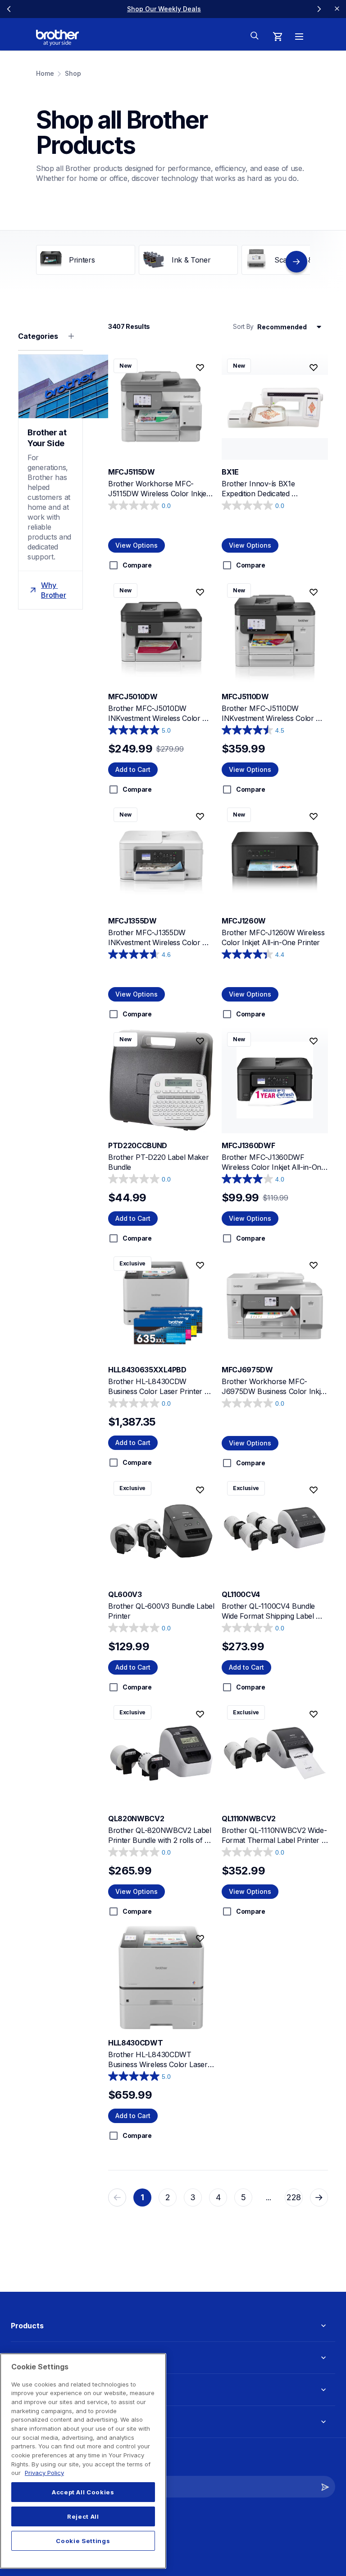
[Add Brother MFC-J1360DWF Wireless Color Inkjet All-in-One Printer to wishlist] (314, 1041)
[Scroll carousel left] (9, 9)
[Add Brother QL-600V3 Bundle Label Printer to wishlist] (200, 1490)
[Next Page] (319, 2197)
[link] (164, 9)
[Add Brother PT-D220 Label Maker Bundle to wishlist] (200, 1041)
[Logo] (57, 38)
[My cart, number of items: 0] (278, 37)
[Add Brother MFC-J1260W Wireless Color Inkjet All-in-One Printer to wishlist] (314, 817)
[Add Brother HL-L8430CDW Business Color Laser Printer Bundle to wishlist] (200, 1265)
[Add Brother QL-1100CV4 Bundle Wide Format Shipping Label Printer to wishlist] (314, 1490)
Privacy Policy (44, 2473)
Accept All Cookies (83, 2492)
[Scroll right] (296, 262)
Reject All (83, 2516)
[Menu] (299, 37)
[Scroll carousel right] (319, 9)
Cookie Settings (83, 2541)
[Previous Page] (117, 2197)
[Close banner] (337, 9)
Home (45, 73)
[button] (325, 2487)
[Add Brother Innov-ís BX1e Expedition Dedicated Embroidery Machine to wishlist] (314, 368)
